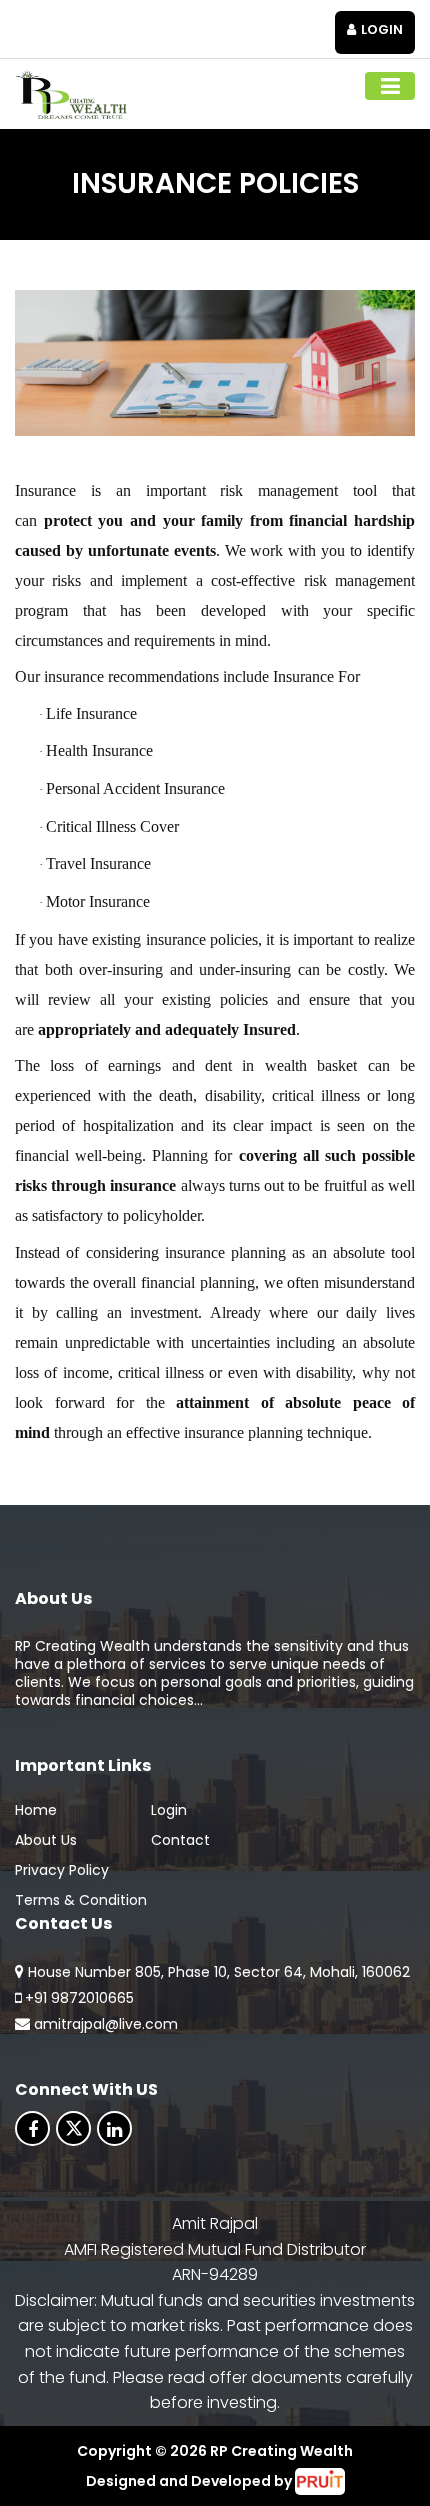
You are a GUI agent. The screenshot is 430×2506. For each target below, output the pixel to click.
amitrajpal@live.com (106, 2024)
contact (180, 1840)
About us (46, 1840)
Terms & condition (81, 1900)
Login (382, 29)
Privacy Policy (62, 1870)
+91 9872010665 (79, 1998)
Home (36, 1810)
